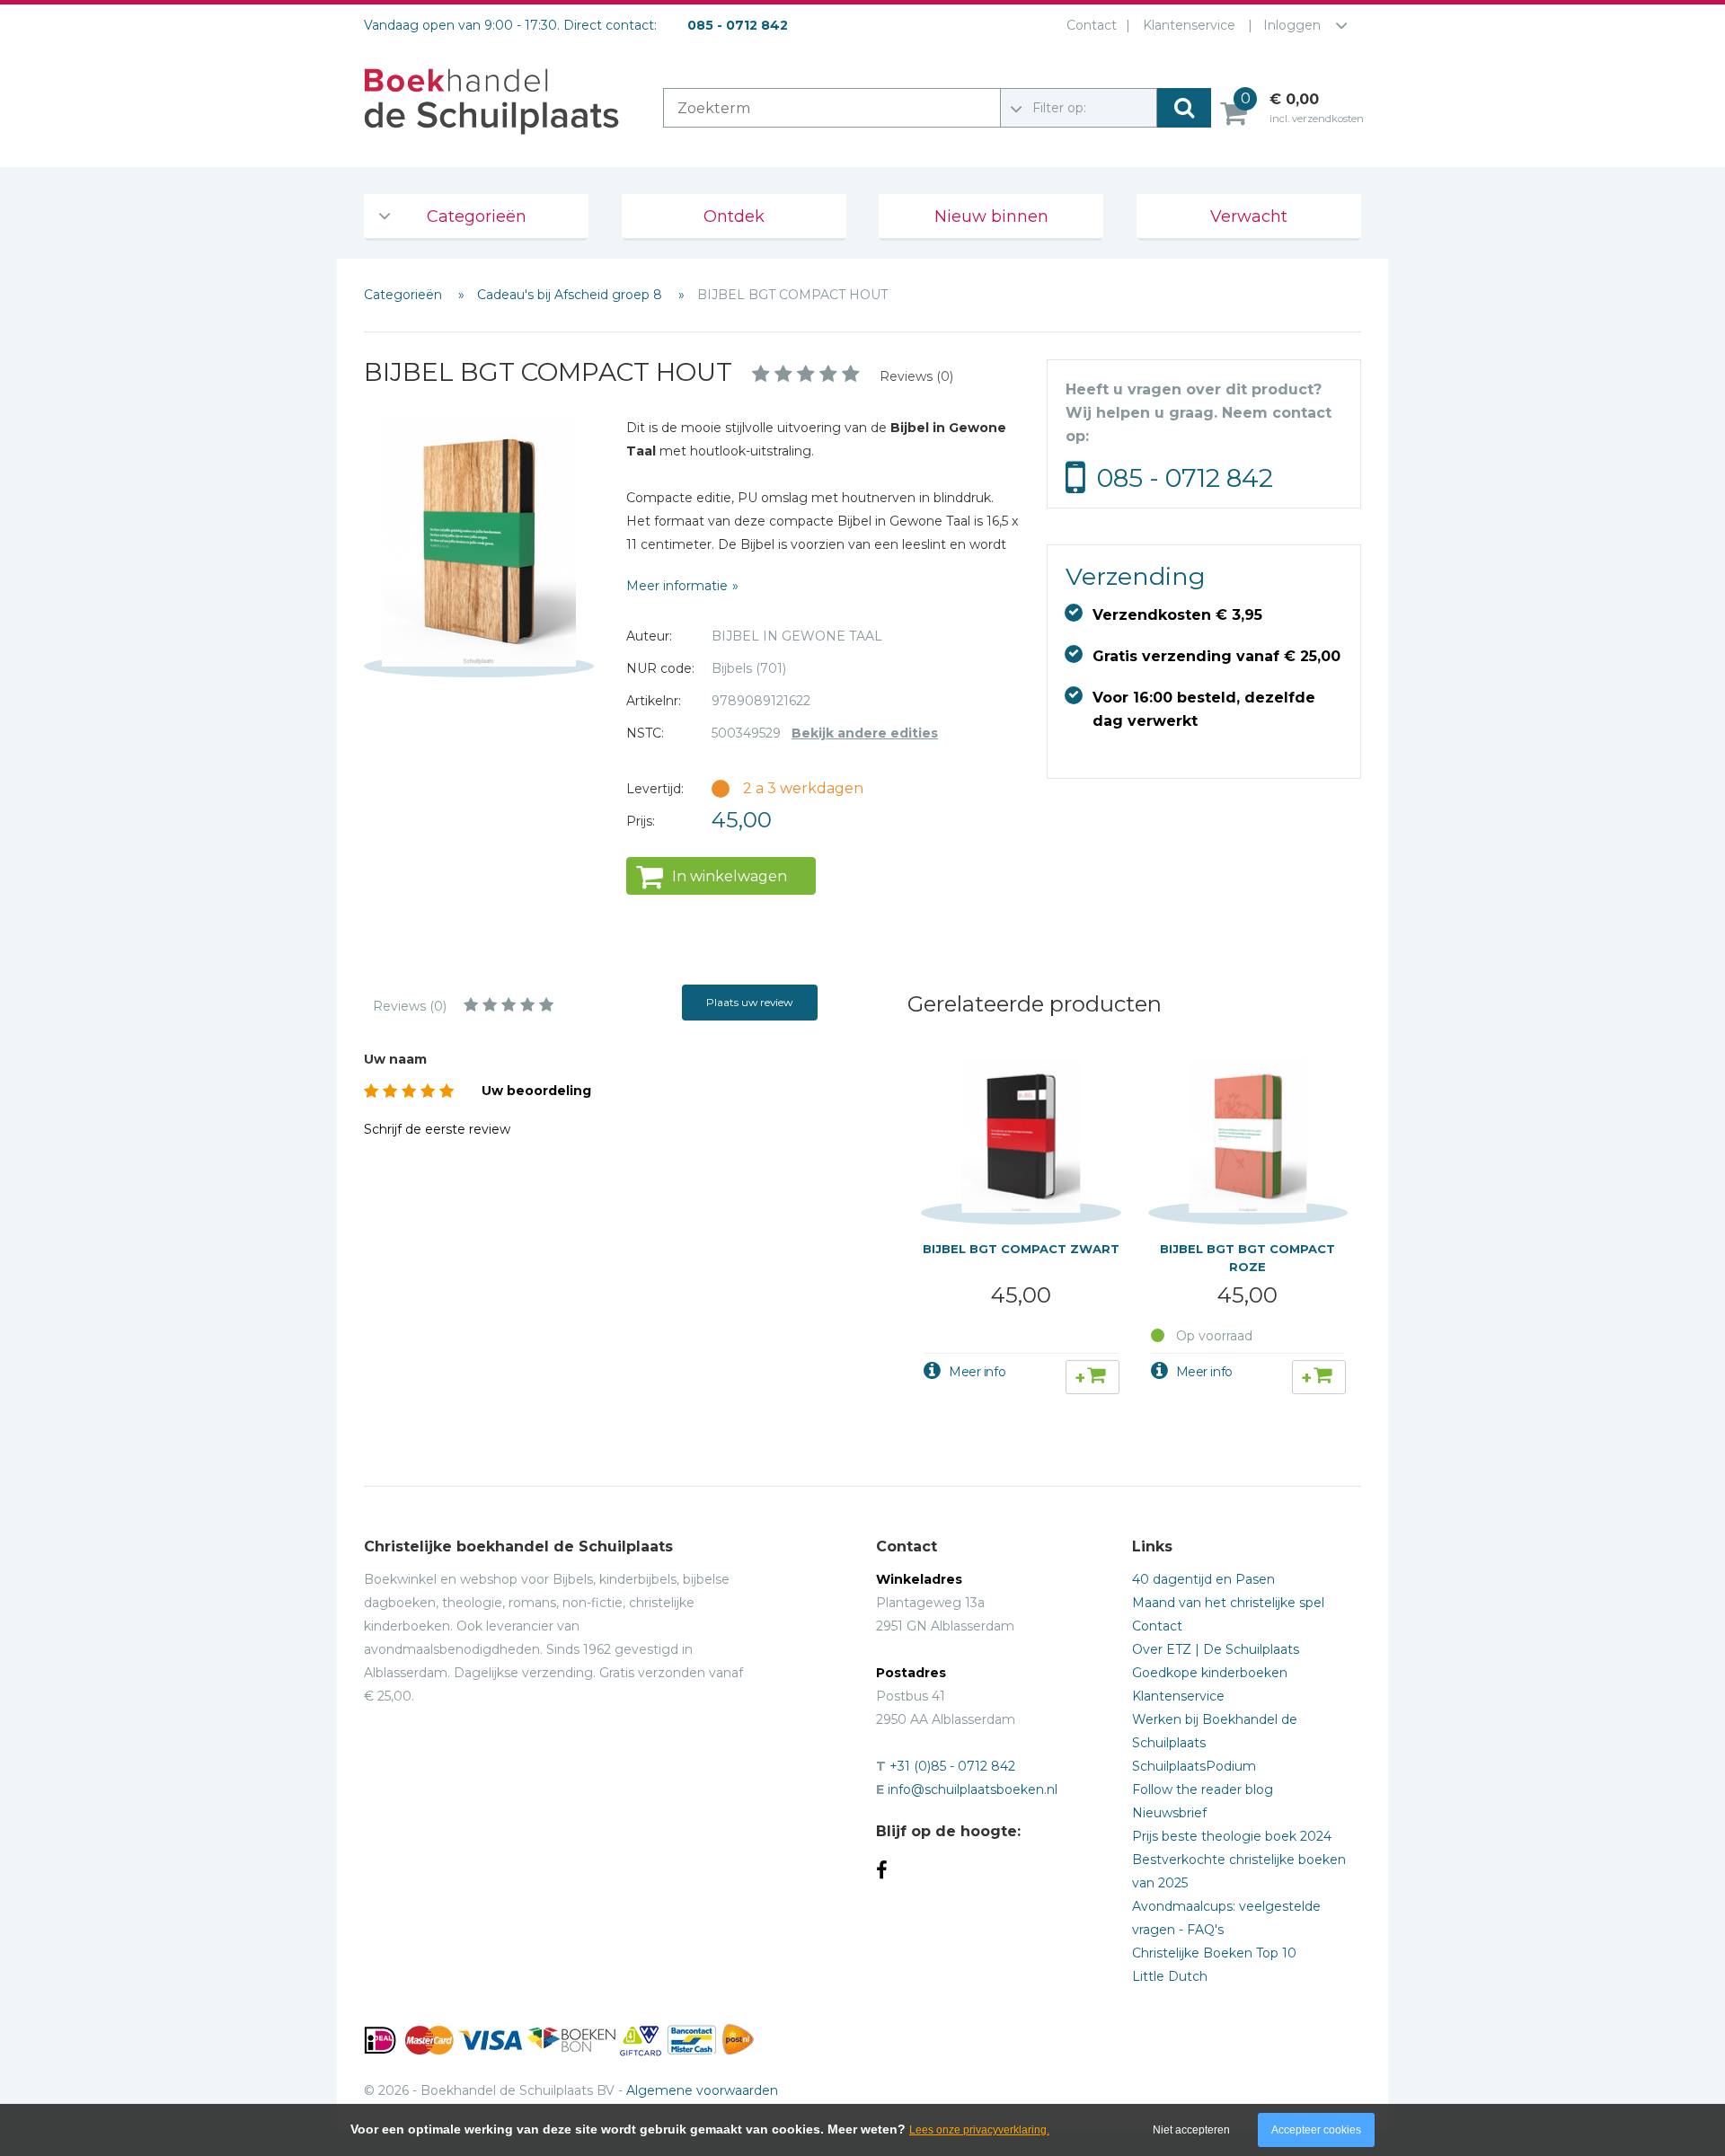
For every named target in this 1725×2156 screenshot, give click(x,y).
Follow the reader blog (1203, 1789)
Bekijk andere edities (865, 733)
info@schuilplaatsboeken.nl (973, 1789)
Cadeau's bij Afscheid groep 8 (571, 295)
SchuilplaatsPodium (1194, 1766)
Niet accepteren (1191, 2130)
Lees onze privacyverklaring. (979, 2130)
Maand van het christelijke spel (1228, 1603)
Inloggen (1292, 25)
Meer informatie (677, 586)
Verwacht (1249, 216)
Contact (1092, 25)
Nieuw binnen (991, 216)
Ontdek (734, 216)
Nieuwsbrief (1169, 1813)
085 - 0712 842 (1185, 478)
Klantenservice (1189, 25)
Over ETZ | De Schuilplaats (1216, 1649)
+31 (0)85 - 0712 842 (952, 1766)
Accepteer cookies (1316, 2130)
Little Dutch (1170, 1976)
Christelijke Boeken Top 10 (1214, 1953)
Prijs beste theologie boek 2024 (1232, 1836)
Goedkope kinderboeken (1210, 1673)
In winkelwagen (730, 876)
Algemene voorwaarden (702, 2090)
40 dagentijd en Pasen (1203, 1579)
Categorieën (477, 216)
